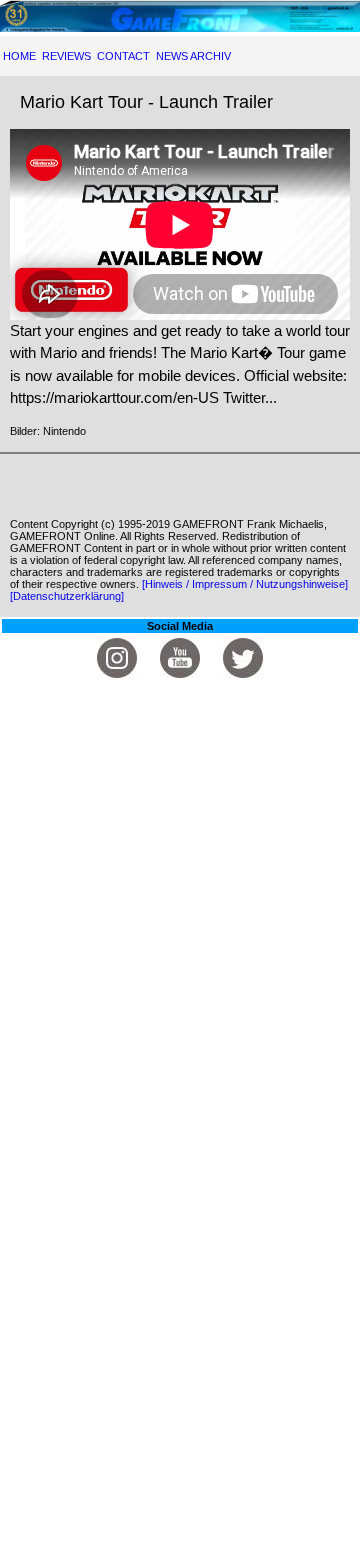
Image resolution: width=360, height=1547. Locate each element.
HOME (19, 56)
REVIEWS (66, 56)
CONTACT (123, 56)
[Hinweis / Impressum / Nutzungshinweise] (245, 584)
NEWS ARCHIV (193, 56)
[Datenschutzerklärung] (67, 596)
